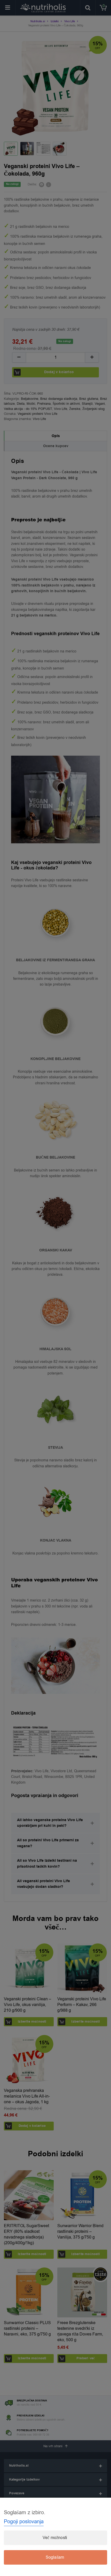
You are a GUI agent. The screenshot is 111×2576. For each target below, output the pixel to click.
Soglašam (55, 2557)
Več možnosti (55, 2538)
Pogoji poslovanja (24, 2522)
